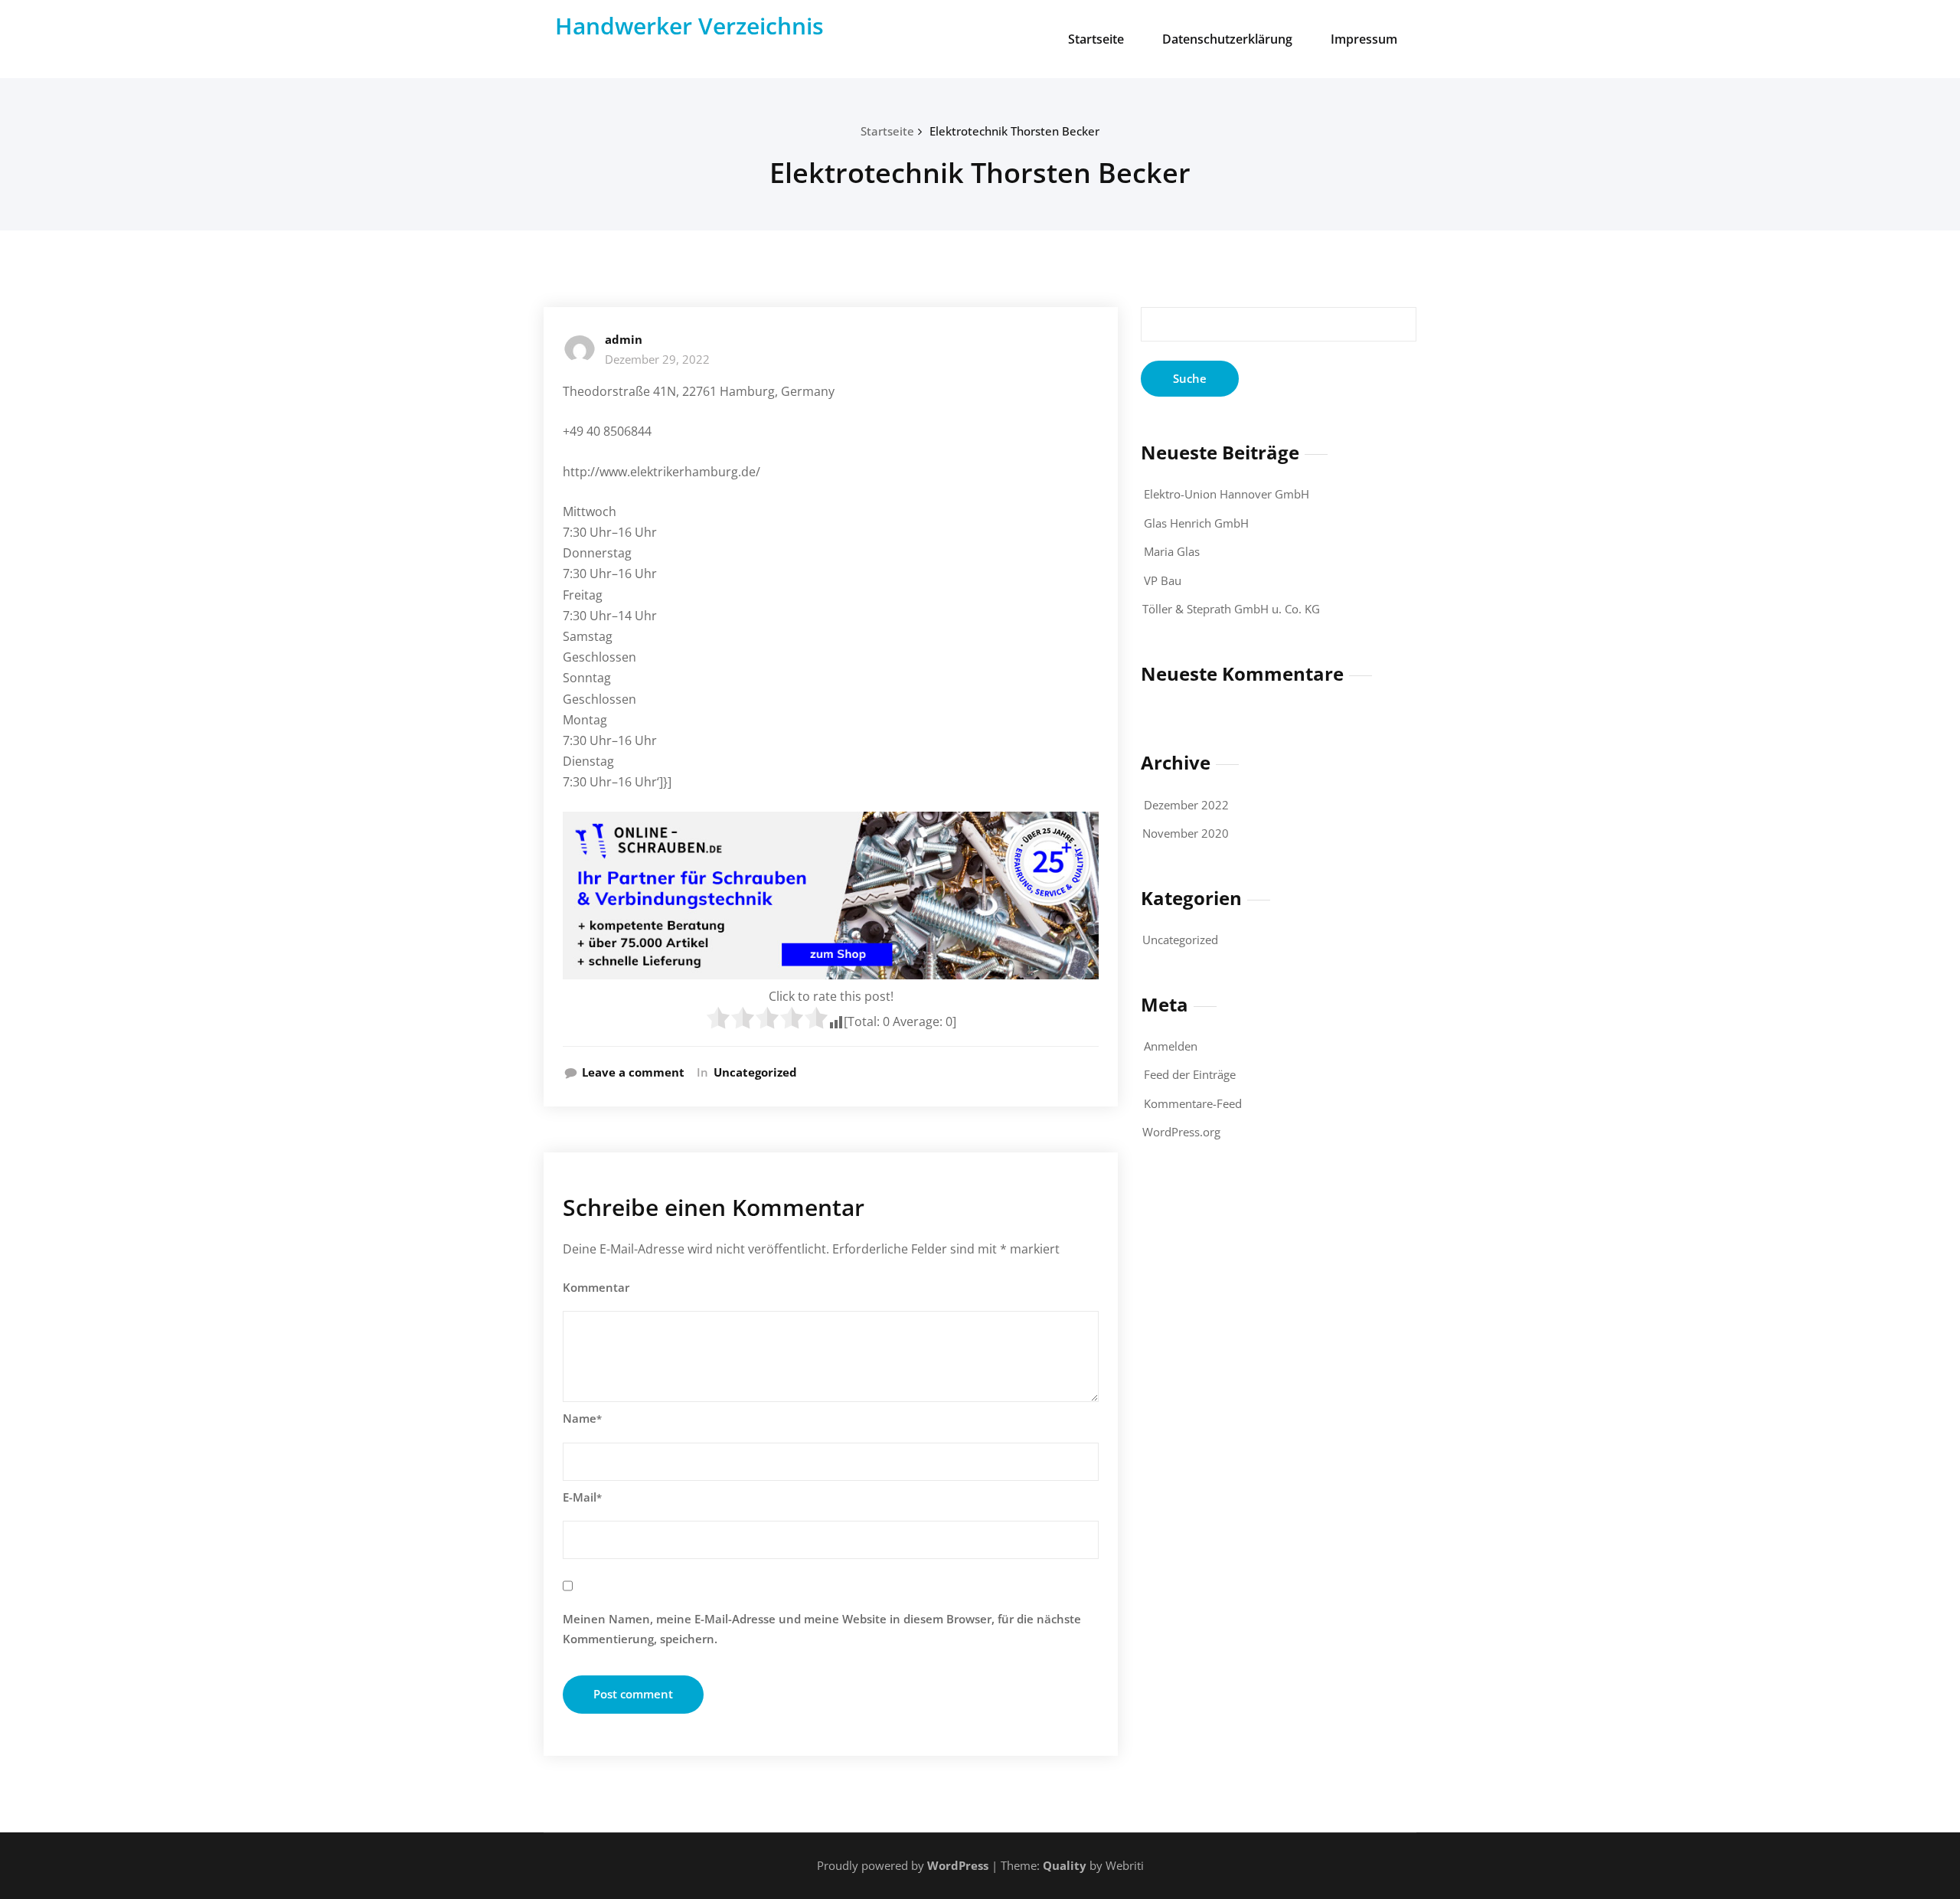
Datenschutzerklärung (1227, 39)
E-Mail (582, 1497)
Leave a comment (633, 1072)
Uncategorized (755, 1072)
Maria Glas (1172, 551)
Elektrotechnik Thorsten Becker (1014, 131)
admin (624, 339)
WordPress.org (1181, 1132)
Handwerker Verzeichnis (689, 26)
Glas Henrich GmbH (1196, 523)
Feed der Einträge (1190, 1074)
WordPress (958, 1865)
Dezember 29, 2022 (657, 359)
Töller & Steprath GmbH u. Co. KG (1231, 609)
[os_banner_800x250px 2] (831, 896)
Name (582, 1418)
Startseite (1096, 39)
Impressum (1364, 39)
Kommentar (596, 1287)
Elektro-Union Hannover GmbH (1227, 494)
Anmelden (1171, 1046)
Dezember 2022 (1186, 805)
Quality (1065, 1865)
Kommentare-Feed (1193, 1103)
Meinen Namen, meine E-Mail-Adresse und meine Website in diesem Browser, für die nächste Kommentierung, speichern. (822, 1629)
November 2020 (1186, 833)
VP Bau (1163, 580)
